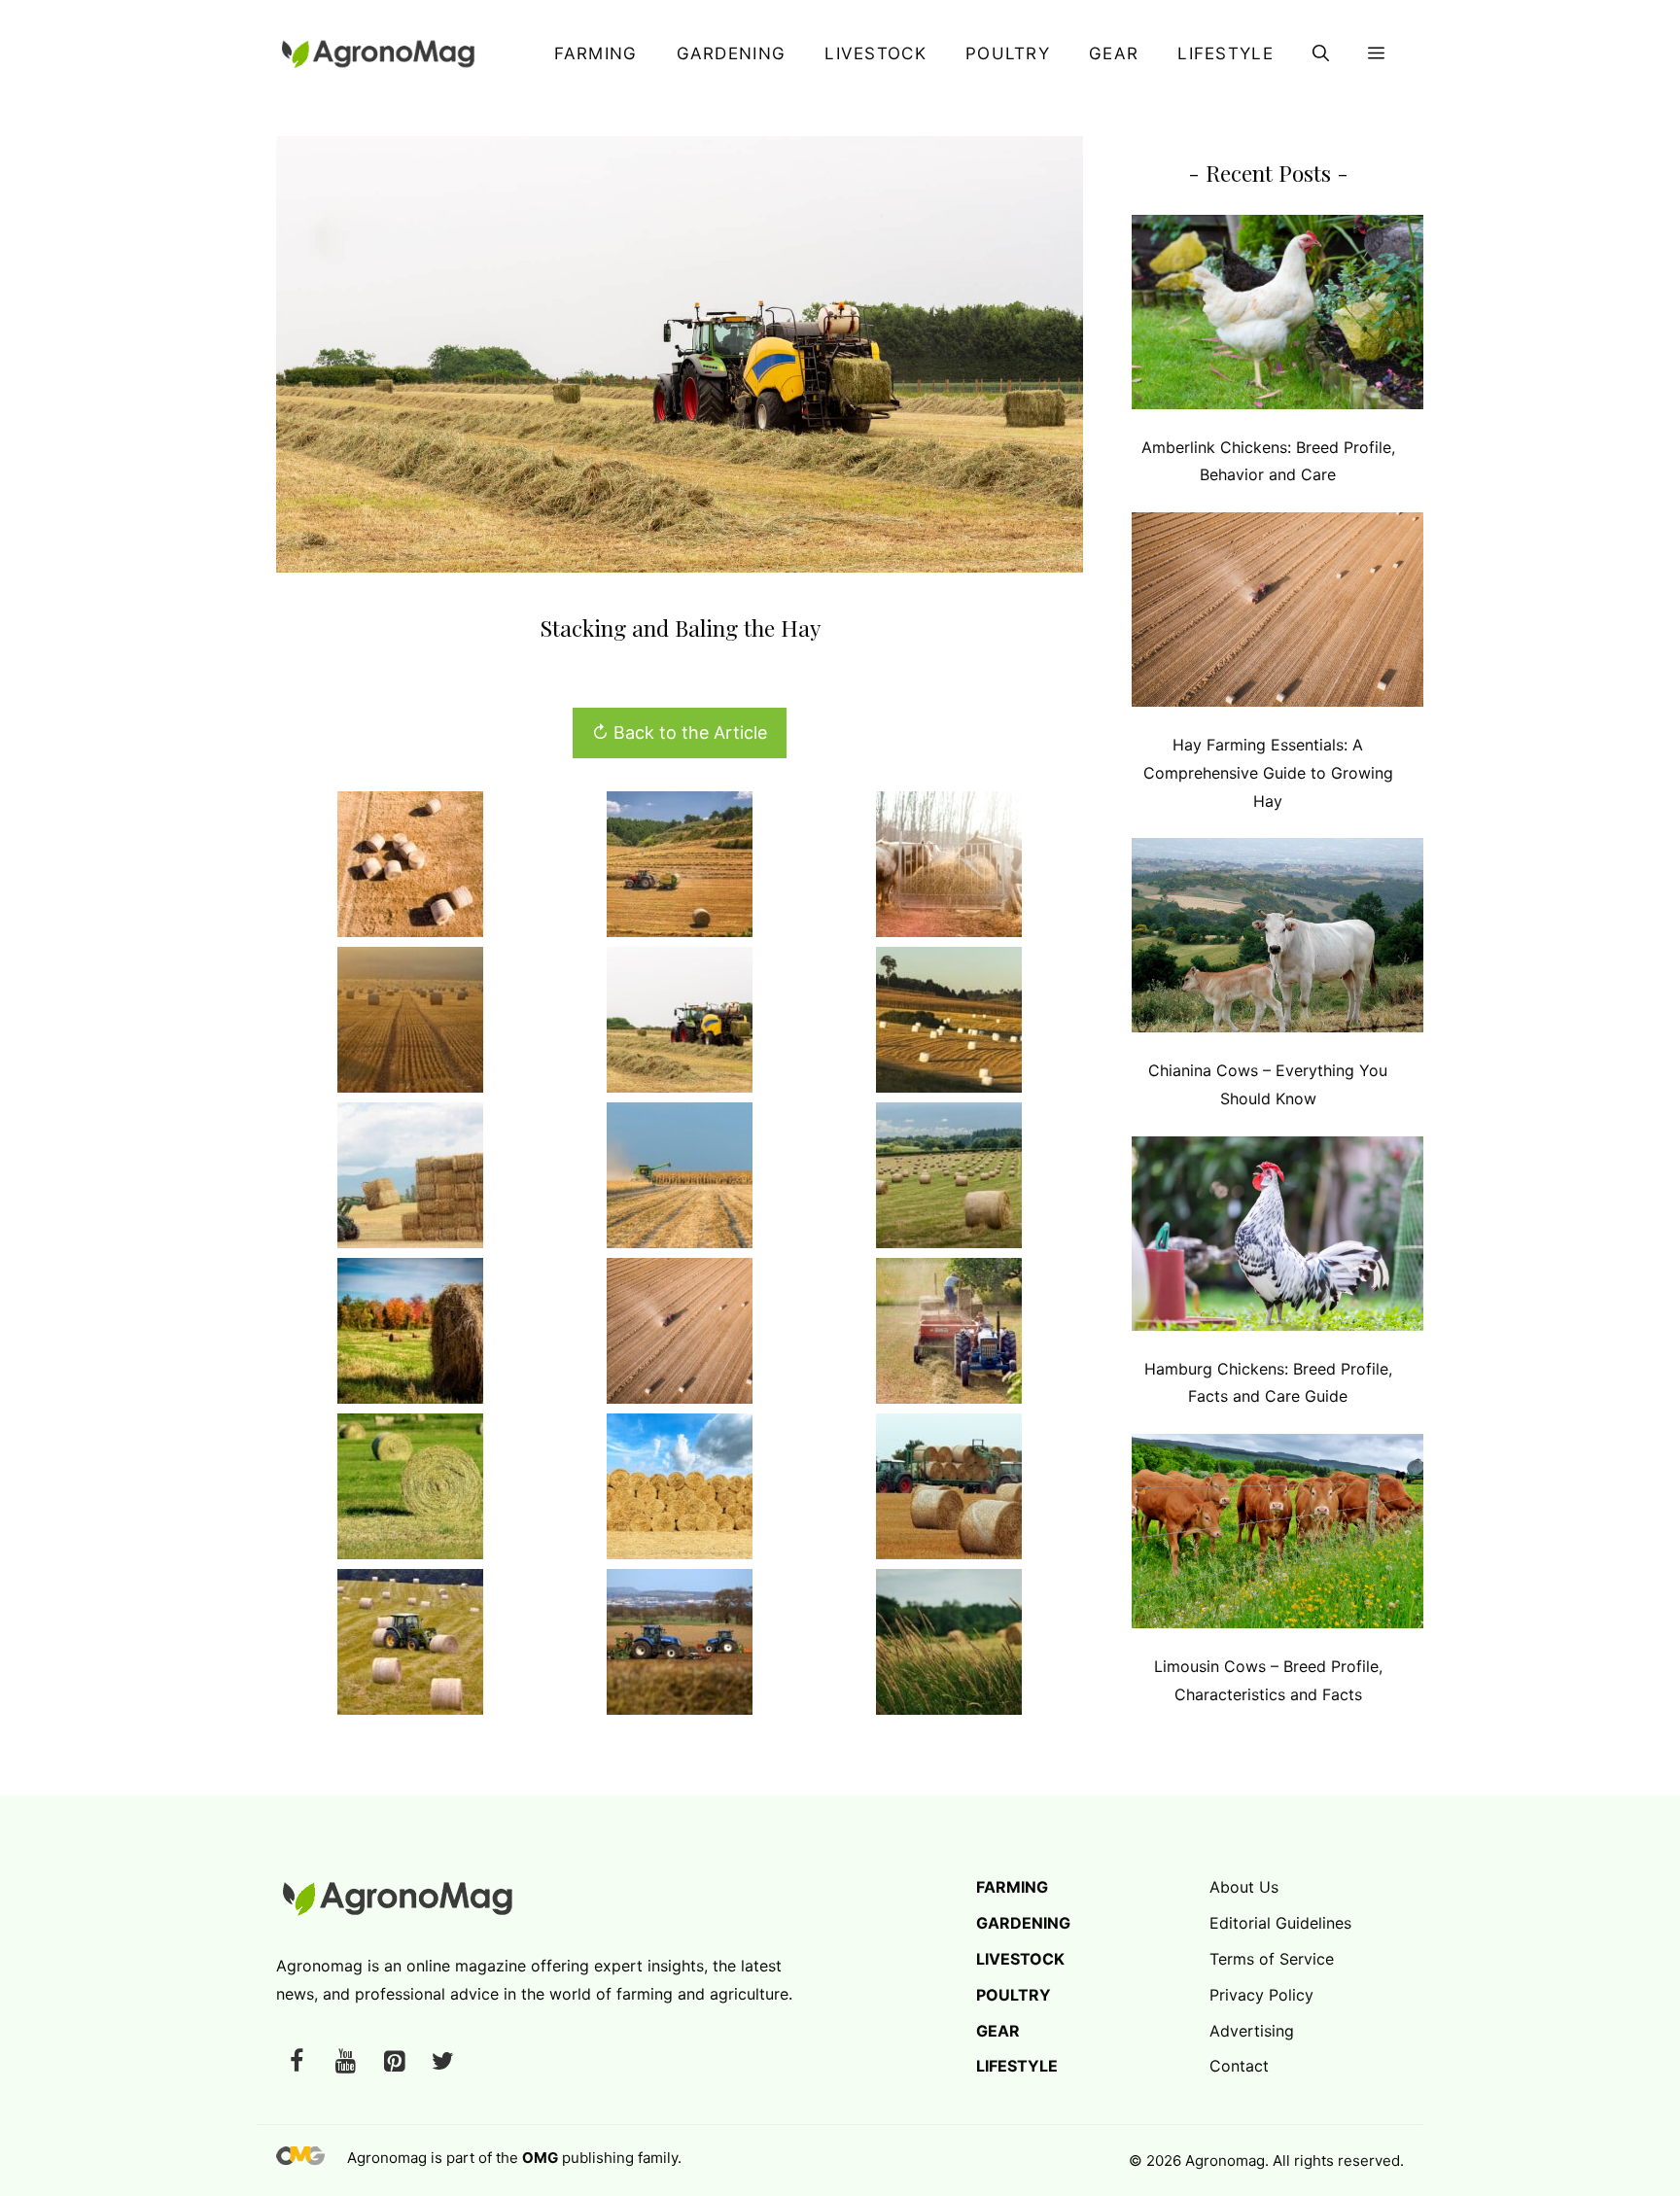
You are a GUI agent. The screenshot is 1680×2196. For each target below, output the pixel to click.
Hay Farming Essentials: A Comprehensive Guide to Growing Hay (1268, 773)
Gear (1114, 53)
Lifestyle (1225, 53)
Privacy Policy (1261, 1995)
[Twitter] (442, 2062)
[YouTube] (345, 2062)
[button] (1321, 53)
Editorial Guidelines (1280, 1923)
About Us (1244, 1887)
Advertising (1252, 2031)
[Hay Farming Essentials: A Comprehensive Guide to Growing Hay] (1277, 614)
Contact (1239, 2066)
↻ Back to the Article (680, 732)
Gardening (732, 53)
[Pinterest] (394, 2062)
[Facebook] (297, 2062)
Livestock (875, 53)
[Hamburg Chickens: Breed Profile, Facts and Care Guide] (1277, 1238)
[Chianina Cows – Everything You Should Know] (1277, 940)
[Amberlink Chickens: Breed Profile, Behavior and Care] (1277, 316)
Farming (595, 53)
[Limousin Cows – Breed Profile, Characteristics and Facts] (1277, 1535)
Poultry (1008, 53)
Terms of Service (1272, 1959)
